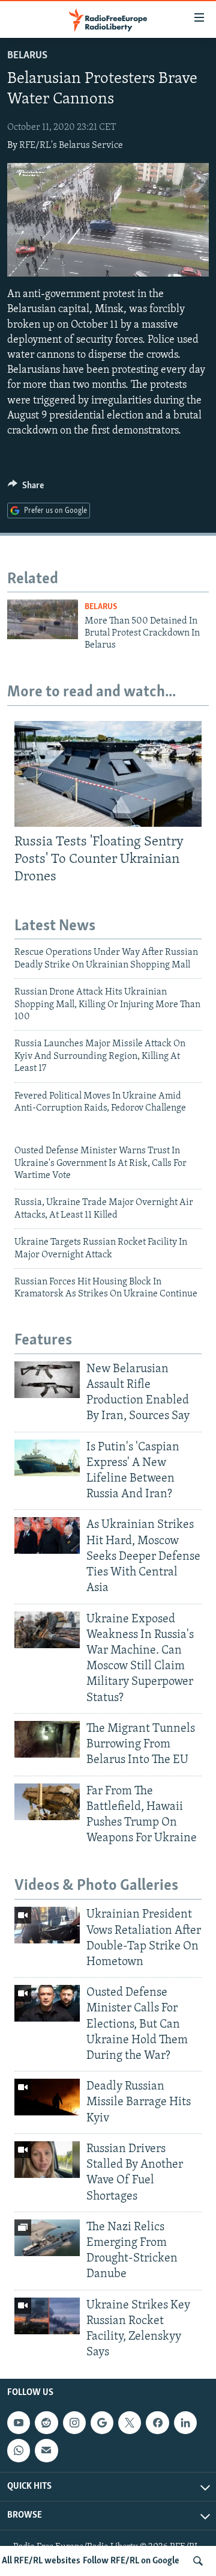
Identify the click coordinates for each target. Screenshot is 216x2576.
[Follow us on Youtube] (19, 2423)
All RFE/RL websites (41, 2561)
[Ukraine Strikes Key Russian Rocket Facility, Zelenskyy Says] (47, 2316)
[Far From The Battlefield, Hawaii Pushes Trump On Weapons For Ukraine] (47, 1802)
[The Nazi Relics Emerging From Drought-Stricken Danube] (47, 2238)
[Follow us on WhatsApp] (19, 2450)
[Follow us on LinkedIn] (185, 2423)
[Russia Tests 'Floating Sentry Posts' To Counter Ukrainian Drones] (108, 774)
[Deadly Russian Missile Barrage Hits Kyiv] (47, 2097)
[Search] (198, 2561)
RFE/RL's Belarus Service (71, 146)
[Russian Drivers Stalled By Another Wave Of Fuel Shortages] (47, 2160)
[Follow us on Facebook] (157, 2423)
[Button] (26, 488)
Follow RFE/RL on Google (131, 2561)
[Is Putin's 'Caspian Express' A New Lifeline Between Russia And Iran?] (47, 1458)
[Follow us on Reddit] (46, 2423)
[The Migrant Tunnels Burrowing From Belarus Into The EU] (47, 1739)
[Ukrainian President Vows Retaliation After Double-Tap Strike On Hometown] (47, 1925)
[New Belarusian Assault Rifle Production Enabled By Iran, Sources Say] (47, 1380)
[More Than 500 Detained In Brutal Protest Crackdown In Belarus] (43, 619)
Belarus (27, 56)
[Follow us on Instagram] (74, 2423)
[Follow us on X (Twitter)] (130, 2423)
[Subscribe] (46, 2450)
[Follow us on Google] (102, 2423)
